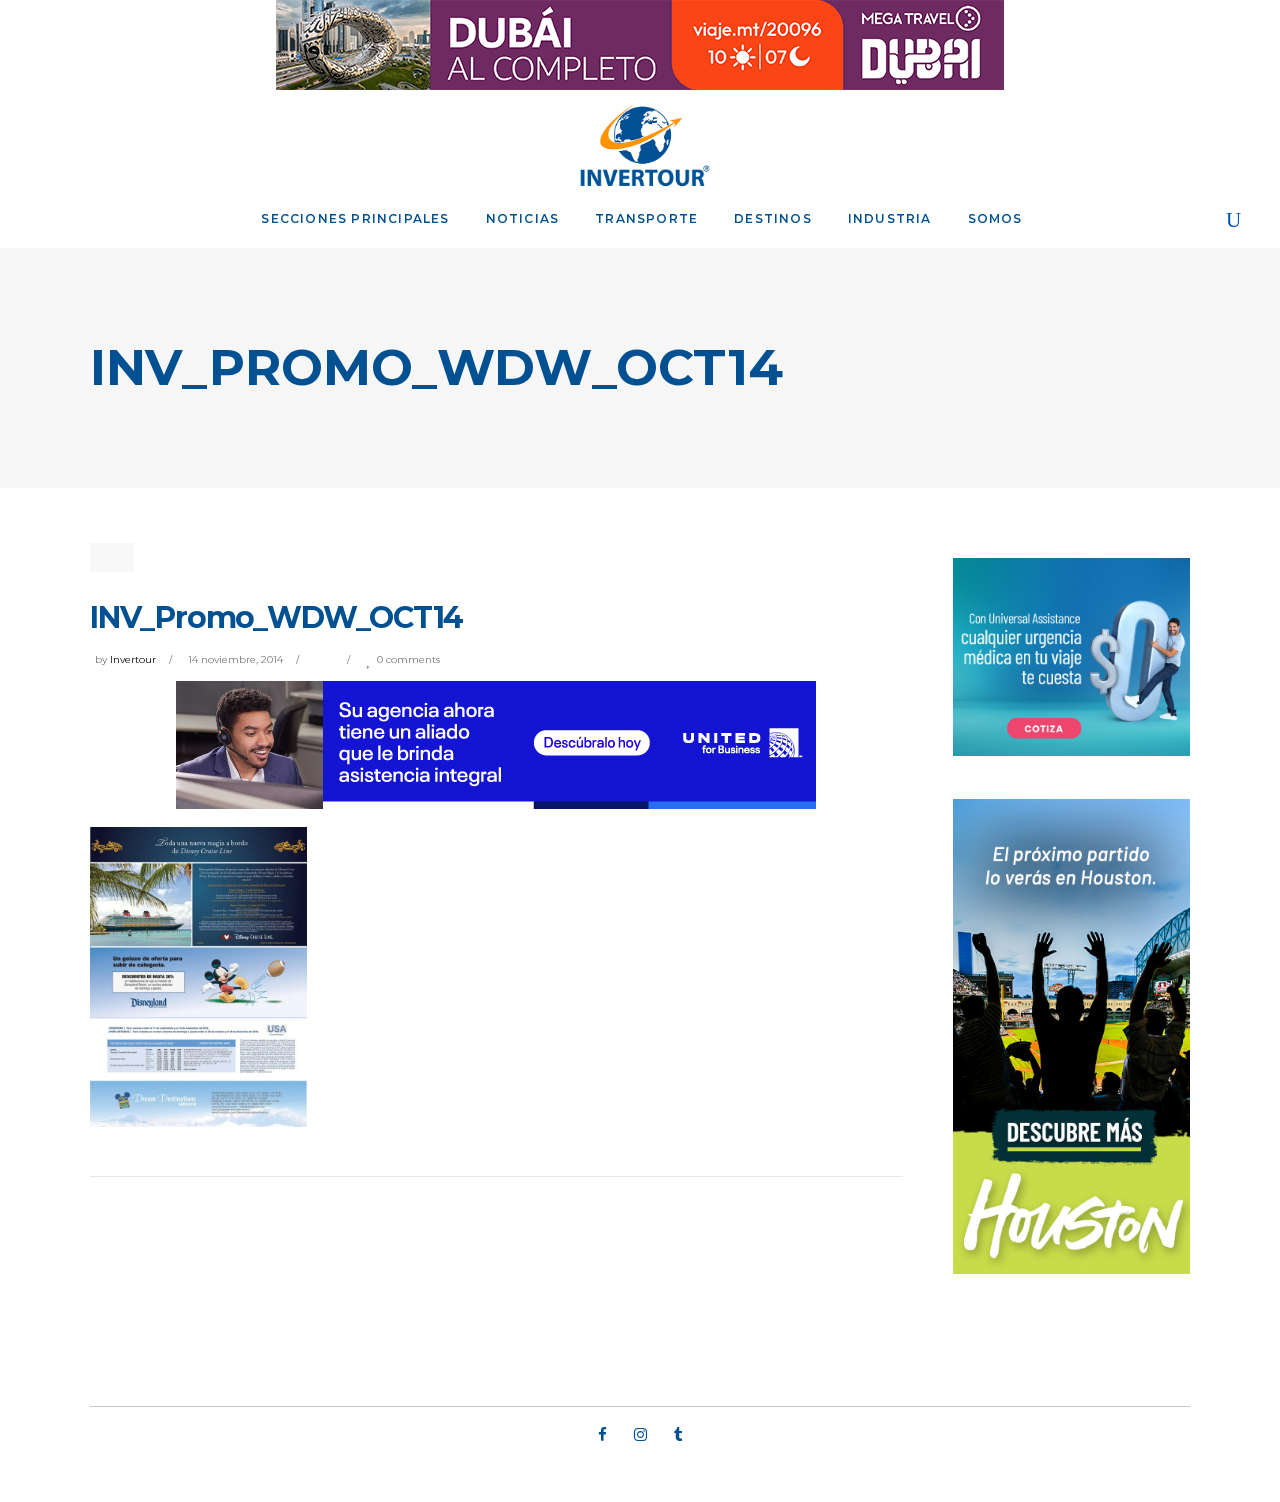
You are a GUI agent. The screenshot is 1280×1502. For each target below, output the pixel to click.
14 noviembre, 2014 (235, 659)
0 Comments (408, 659)
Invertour (133, 659)
